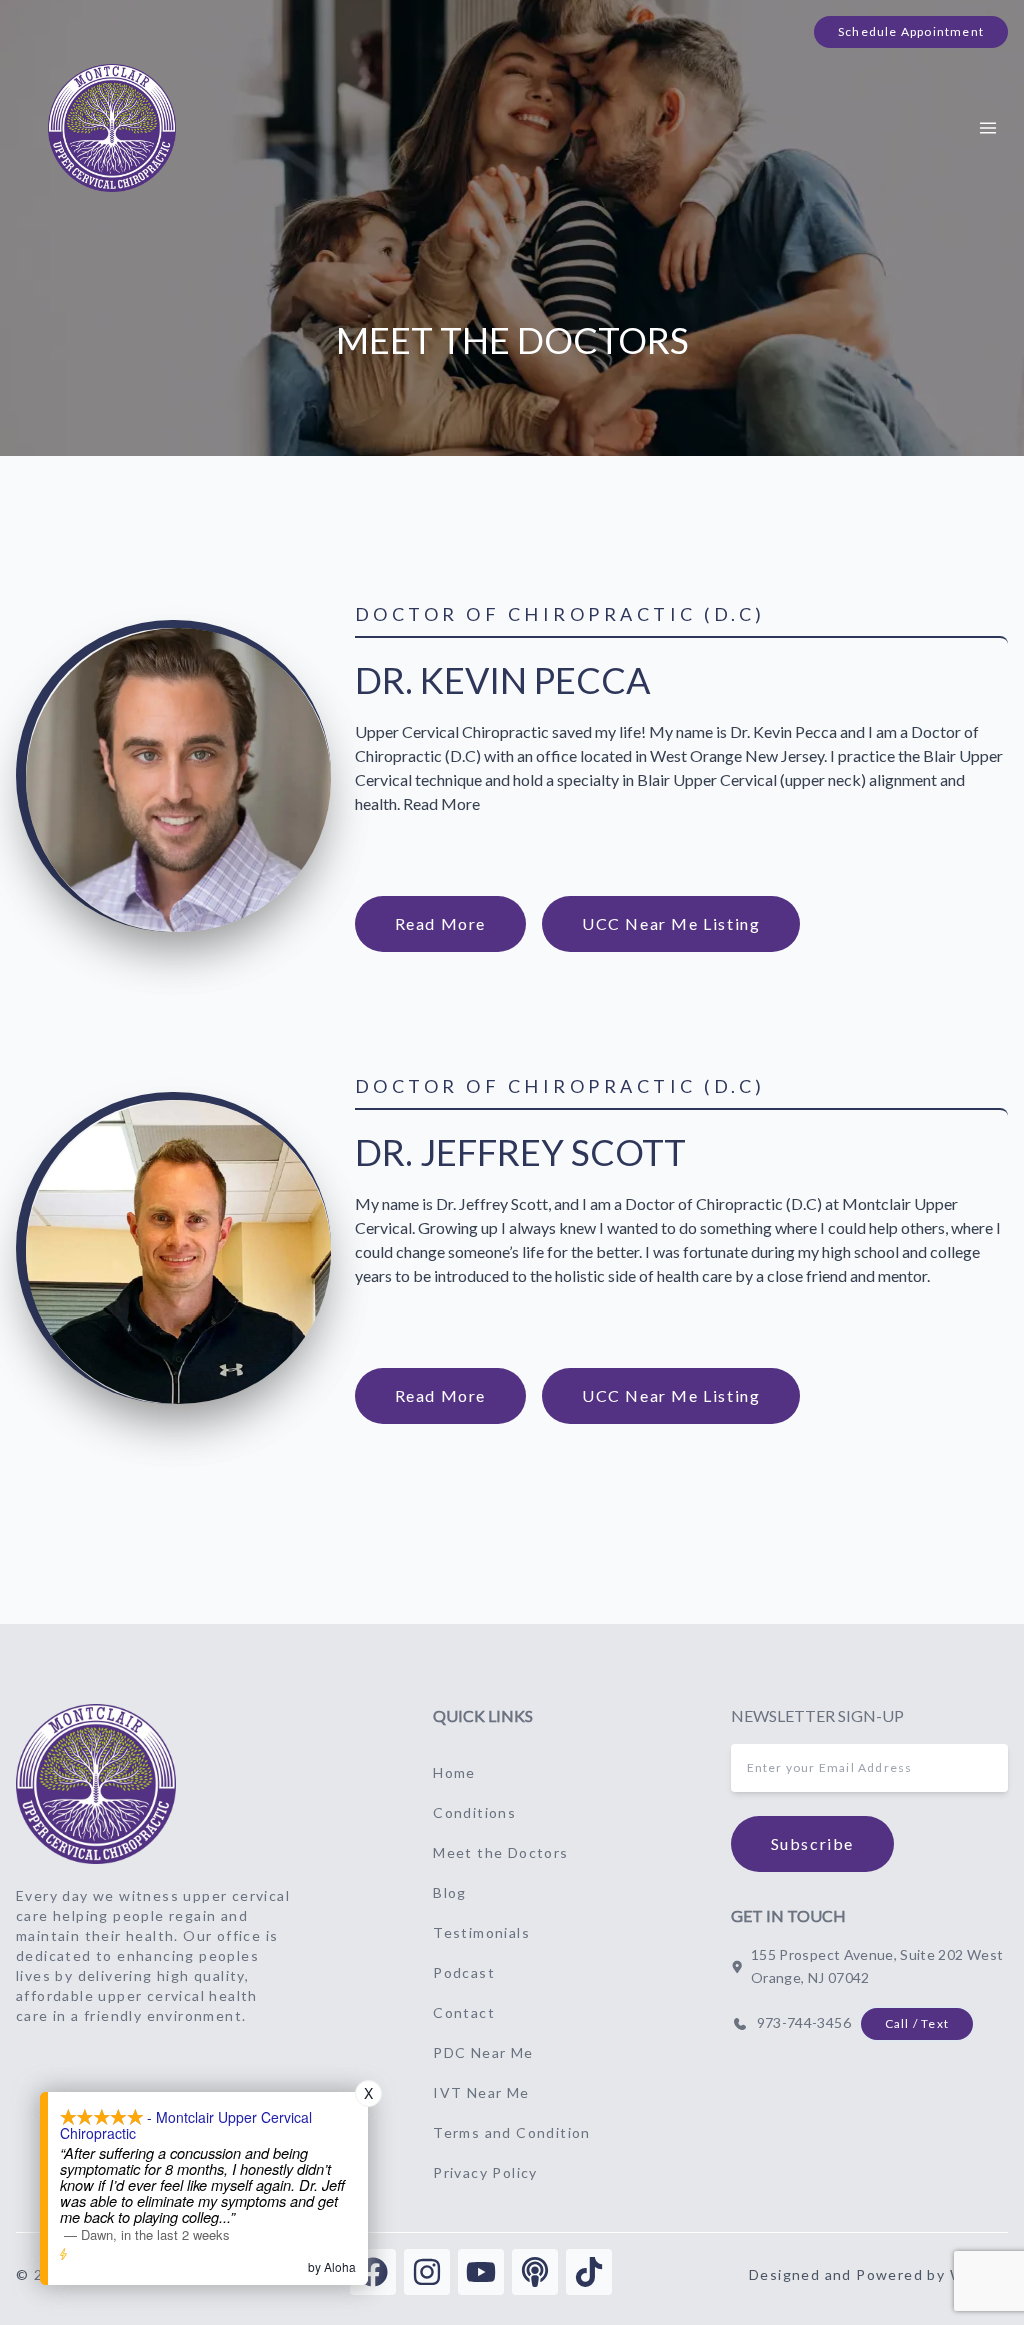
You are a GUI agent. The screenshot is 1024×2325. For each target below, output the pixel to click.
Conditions (474, 1812)
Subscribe (812, 1843)
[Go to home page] (96, 1784)
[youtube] (481, 2272)
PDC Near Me (483, 2052)
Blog (450, 1892)
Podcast (464, 1972)
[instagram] (427, 2272)
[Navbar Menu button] (988, 128)
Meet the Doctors (500, 1852)
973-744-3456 (804, 2022)
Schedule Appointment (911, 31)
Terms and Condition (512, 2132)
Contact (464, 2012)
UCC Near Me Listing (671, 923)
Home (454, 1772)
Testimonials (481, 1932)
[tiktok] (589, 2272)
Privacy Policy (485, 2172)
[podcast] (535, 2272)
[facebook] (373, 2272)
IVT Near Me (481, 2092)
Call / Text (917, 2023)
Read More (440, 923)
